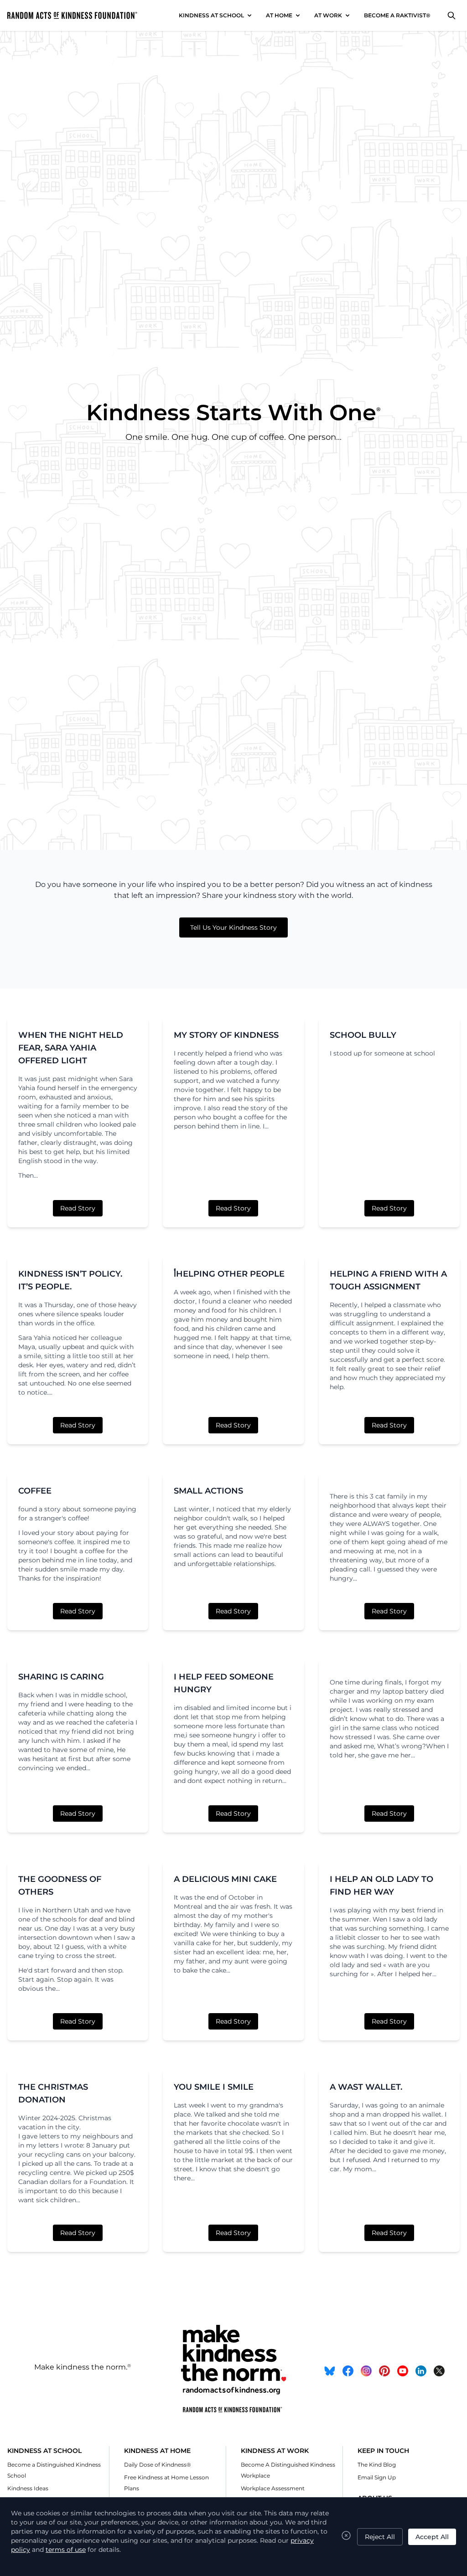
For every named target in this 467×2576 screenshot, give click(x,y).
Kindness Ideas (28, 2488)
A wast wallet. (366, 2087)
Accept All (432, 2537)
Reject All (380, 2537)
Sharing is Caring (61, 1677)
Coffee (35, 1491)
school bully (363, 1035)
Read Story (78, 1208)
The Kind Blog (377, 2465)
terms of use (66, 2550)
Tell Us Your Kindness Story (233, 927)
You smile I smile (214, 2087)
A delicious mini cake (225, 1879)
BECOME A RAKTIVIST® (397, 15)
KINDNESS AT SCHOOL (211, 15)
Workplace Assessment (273, 2488)
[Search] (451, 15)
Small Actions (208, 1491)
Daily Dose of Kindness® (158, 2465)
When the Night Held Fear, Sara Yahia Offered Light (71, 1048)
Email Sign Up (377, 2477)
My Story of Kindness (226, 1035)
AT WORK (328, 15)
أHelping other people (229, 1274)
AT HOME (279, 15)
